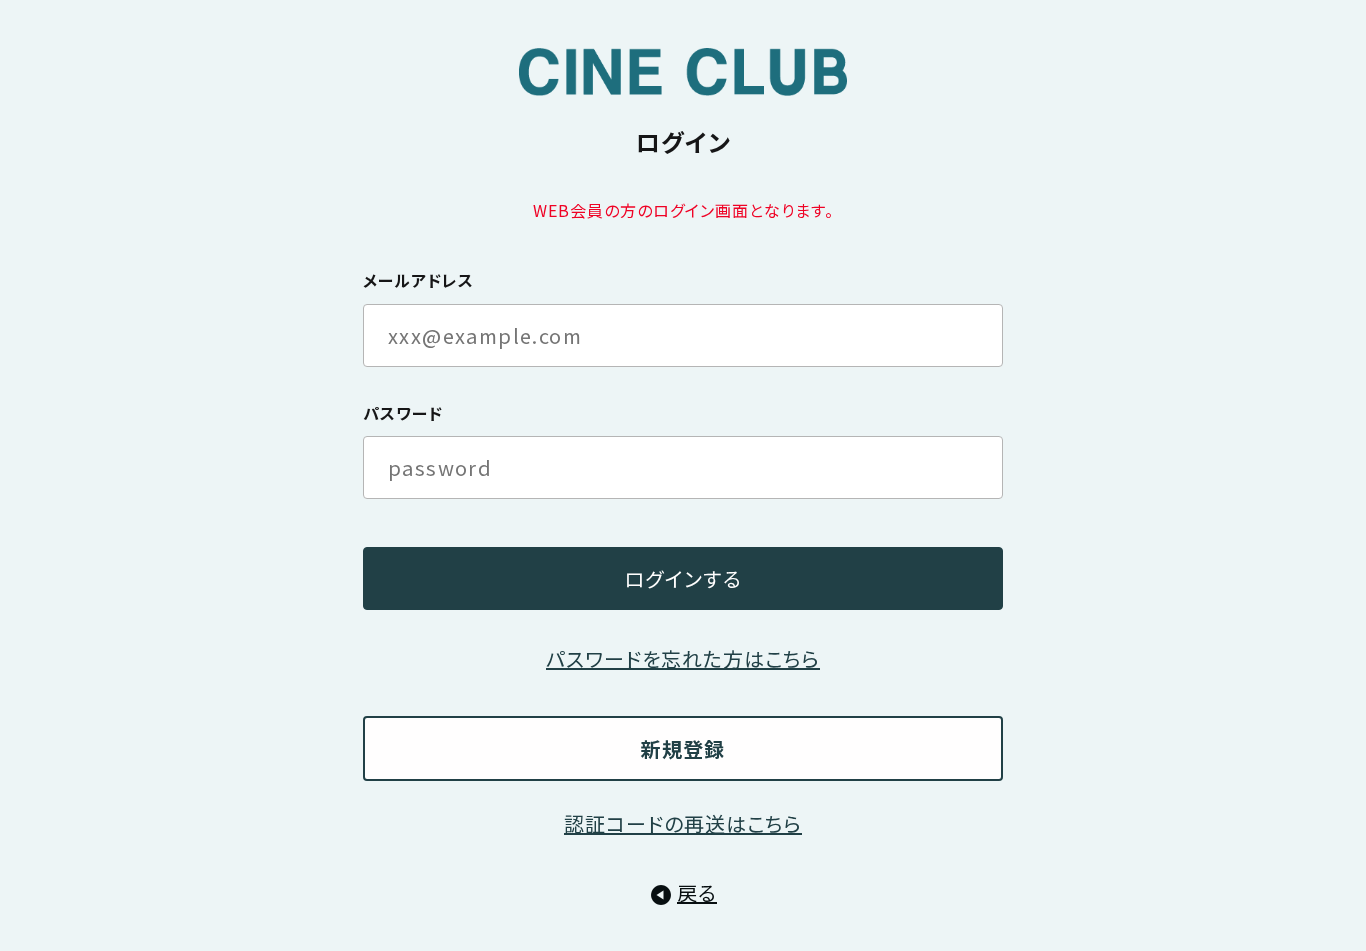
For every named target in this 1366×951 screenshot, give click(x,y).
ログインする (683, 578)
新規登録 (683, 748)
